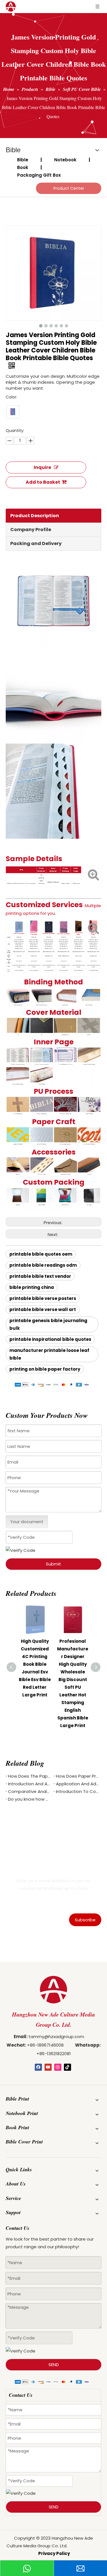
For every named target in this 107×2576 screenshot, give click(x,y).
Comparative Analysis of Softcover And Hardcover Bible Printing (30, 1791)
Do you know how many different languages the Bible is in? (30, 1799)
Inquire (42, 467)
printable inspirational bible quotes (50, 1339)
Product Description (35, 516)
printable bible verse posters (43, 1298)
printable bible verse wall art (43, 1309)
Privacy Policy (54, 2553)
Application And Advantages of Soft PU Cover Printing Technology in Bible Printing (78, 1784)
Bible (23, 160)
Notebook (65, 160)
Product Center (69, 188)
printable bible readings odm (43, 1265)
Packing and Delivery (36, 543)
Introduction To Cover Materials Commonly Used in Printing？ (78, 1791)
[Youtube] (48, 2067)
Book (23, 167)
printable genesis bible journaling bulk (48, 1324)
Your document (27, 1522)
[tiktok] (67, 2067)
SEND (54, 2365)
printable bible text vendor (40, 1276)
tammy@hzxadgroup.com (56, 2037)
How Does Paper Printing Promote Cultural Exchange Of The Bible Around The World (78, 1776)
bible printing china (32, 1287)
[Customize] (13, 412)
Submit (53, 1564)
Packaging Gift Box (39, 175)
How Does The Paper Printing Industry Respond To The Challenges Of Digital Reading (30, 1776)
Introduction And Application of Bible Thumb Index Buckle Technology (30, 1784)
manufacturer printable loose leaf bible (49, 1354)
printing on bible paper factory (45, 1369)
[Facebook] (38, 2067)
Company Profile (31, 530)
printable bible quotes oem (41, 1254)
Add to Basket (43, 482)
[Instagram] (58, 2067)
